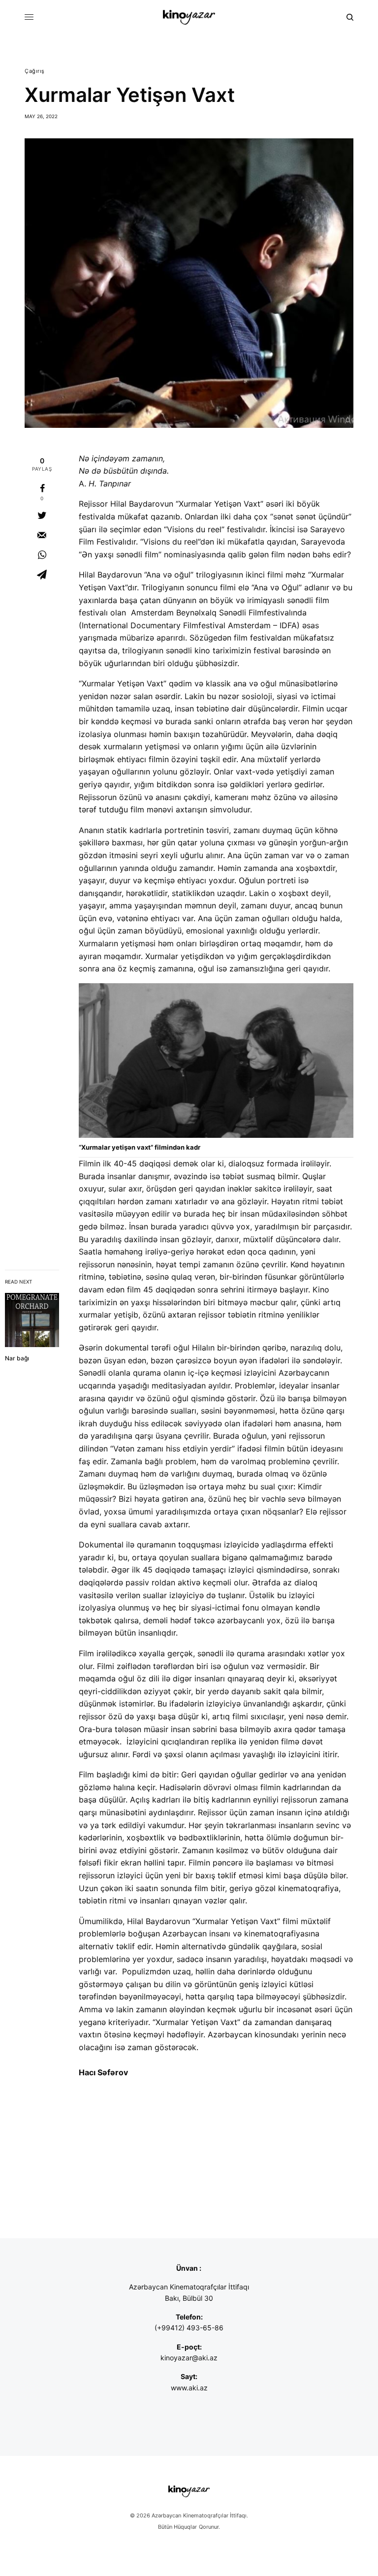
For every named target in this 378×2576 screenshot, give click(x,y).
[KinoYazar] (189, 17)
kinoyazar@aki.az (189, 2358)
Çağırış (35, 71)
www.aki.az (189, 2388)
